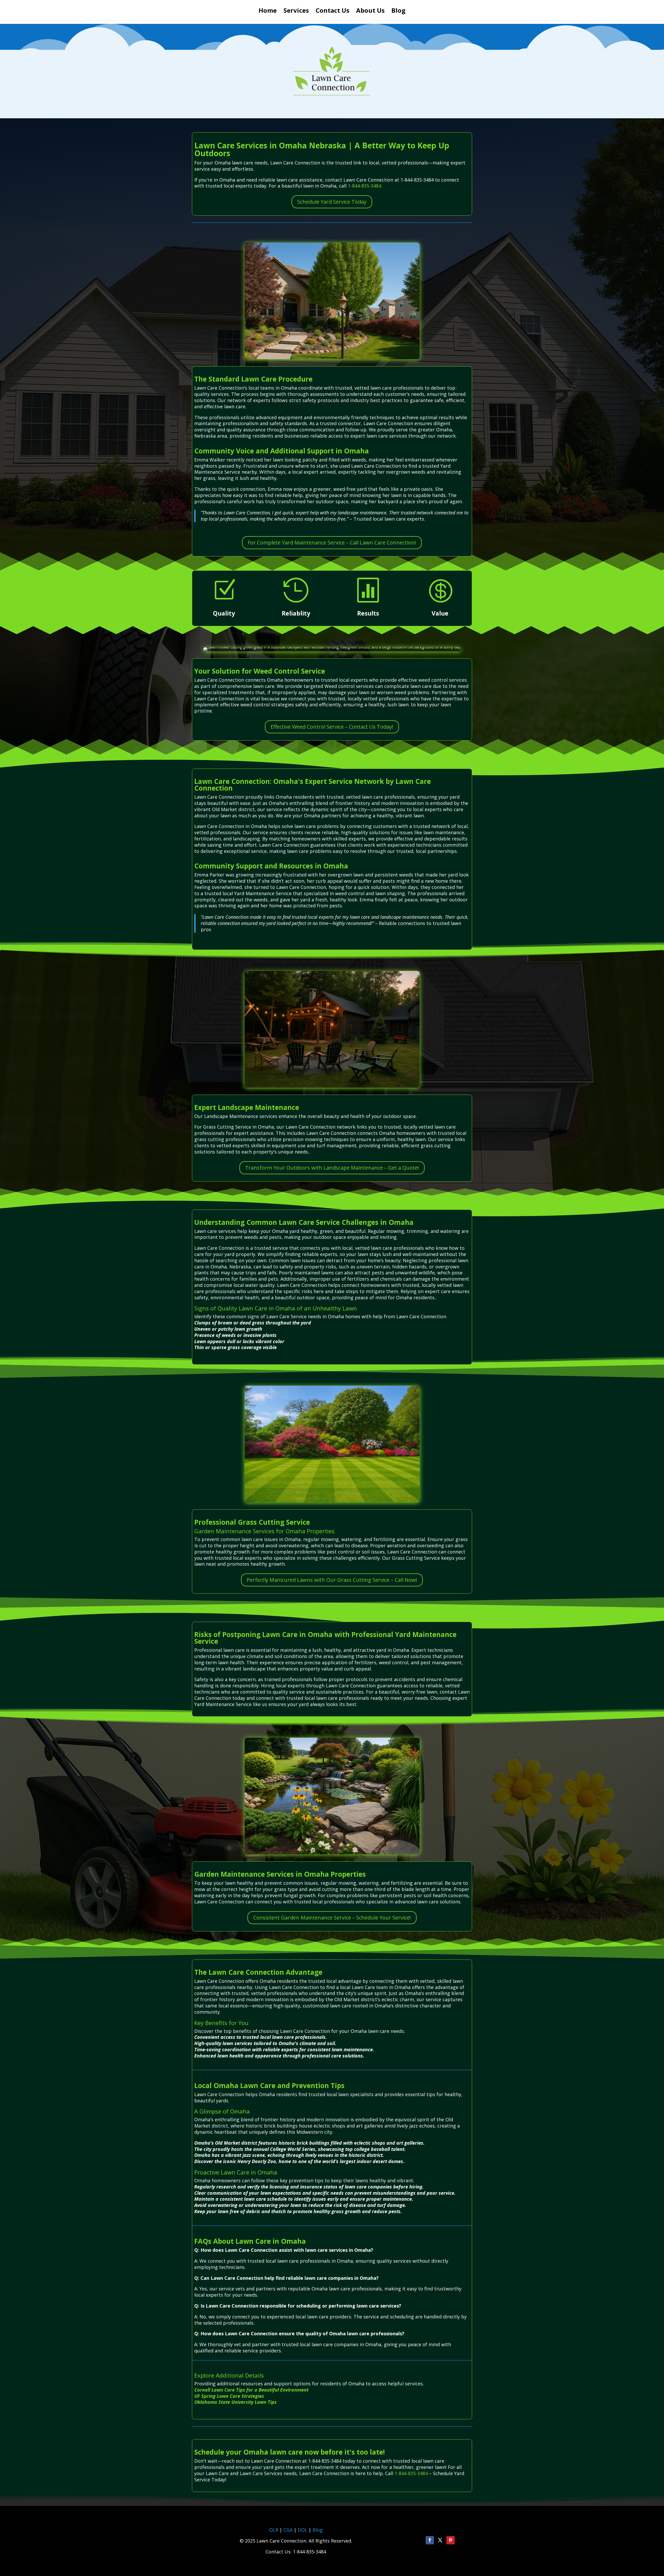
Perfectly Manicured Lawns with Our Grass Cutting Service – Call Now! (332, 1580)
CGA (288, 2530)
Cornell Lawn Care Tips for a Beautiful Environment (251, 2390)
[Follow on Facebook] (430, 2540)
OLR (274, 2530)
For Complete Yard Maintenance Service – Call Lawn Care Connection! (332, 543)
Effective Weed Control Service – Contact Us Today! (332, 727)
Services (296, 12)
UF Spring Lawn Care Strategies (229, 2396)
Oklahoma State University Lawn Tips (236, 2402)
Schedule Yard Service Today (332, 202)
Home (268, 12)
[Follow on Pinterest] (451, 2540)
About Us (370, 12)
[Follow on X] (440, 2540)
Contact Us (333, 12)
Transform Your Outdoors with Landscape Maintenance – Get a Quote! (332, 1168)
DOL (303, 2530)
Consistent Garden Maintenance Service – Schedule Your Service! (332, 1918)
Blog (398, 12)
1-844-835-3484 (364, 186)
